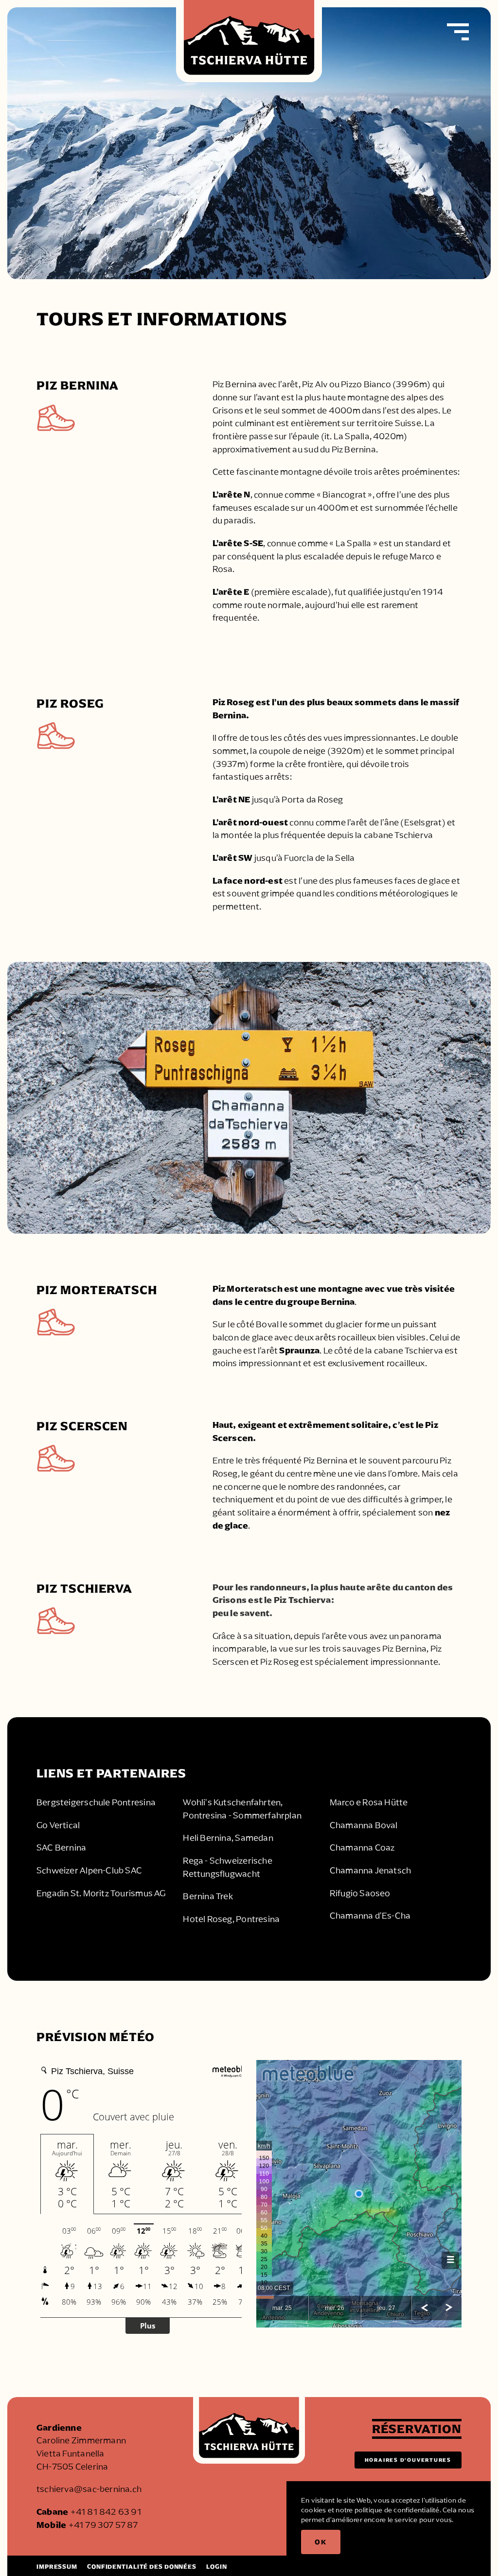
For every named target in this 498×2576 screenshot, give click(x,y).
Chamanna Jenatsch (371, 1870)
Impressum (57, 2567)
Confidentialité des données (142, 2567)
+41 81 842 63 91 (106, 2512)
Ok (321, 2542)
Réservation (417, 2429)
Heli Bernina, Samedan (228, 1838)
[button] (458, 32)
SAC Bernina (61, 1848)
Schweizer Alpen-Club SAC (89, 1870)
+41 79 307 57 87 (103, 2525)
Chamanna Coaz (362, 1848)
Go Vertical (58, 1825)
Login (216, 2567)
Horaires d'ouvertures (408, 2460)
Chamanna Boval (364, 1825)
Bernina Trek (208, 1896)
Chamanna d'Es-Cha (370, 1916)
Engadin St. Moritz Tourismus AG (101, 1893)
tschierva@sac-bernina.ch (89, 2489)
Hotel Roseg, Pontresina (231, 1919)
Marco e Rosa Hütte (369, 1802)
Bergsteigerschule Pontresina (96, 1802)
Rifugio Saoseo (360, 1893)
